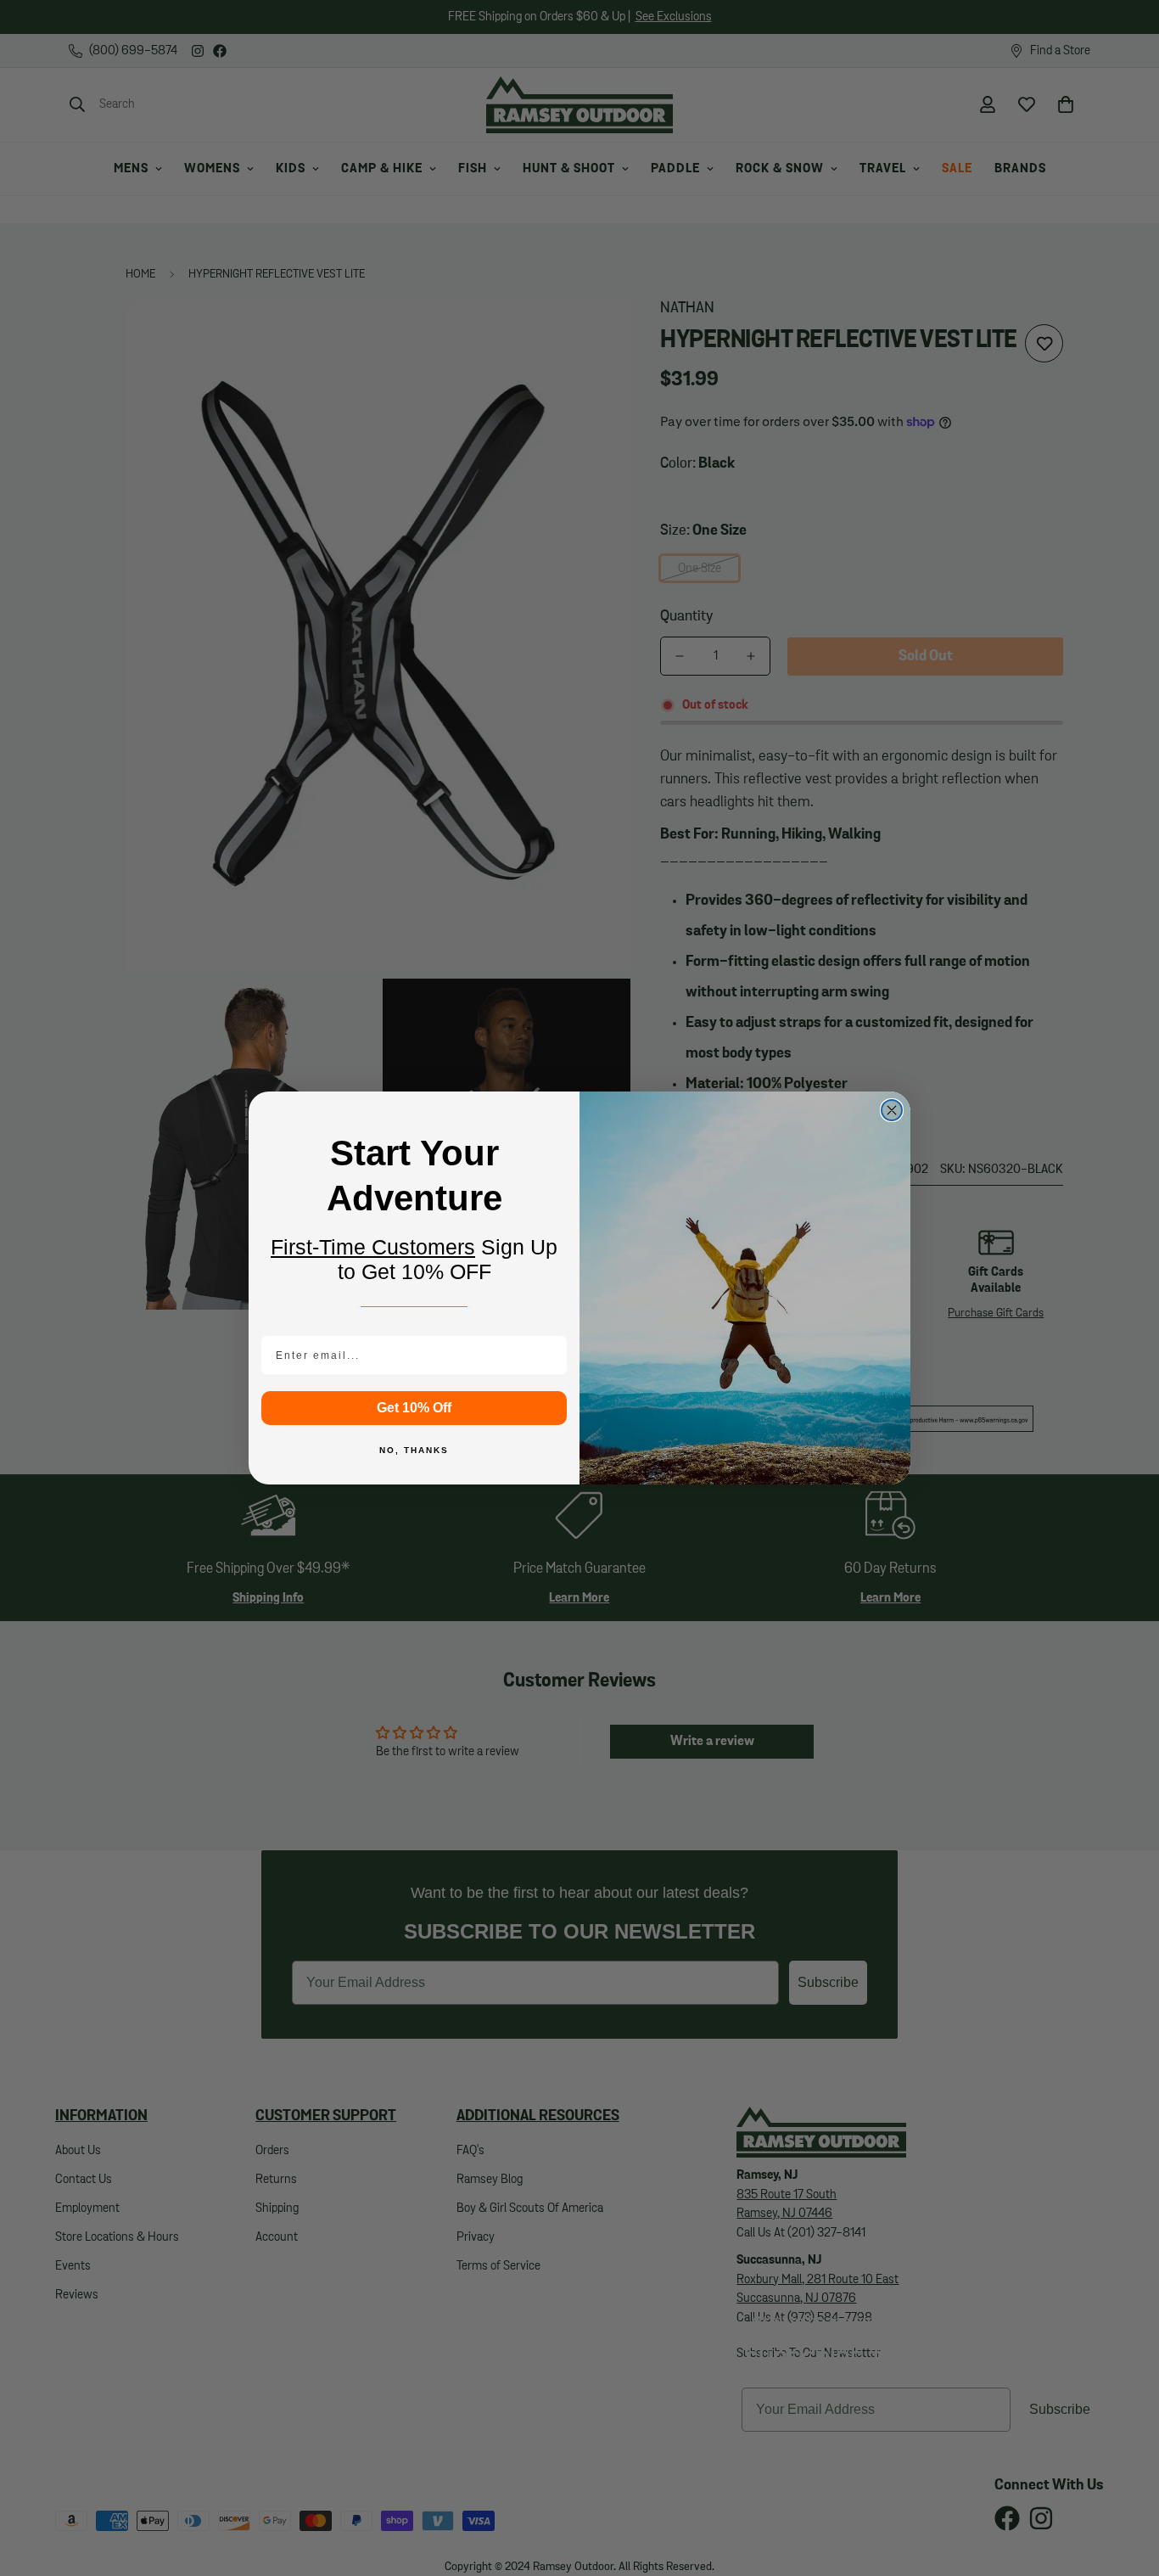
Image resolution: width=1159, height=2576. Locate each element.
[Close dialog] (892, 1110)
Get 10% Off (414, 1408)
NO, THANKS (414, 1450)
